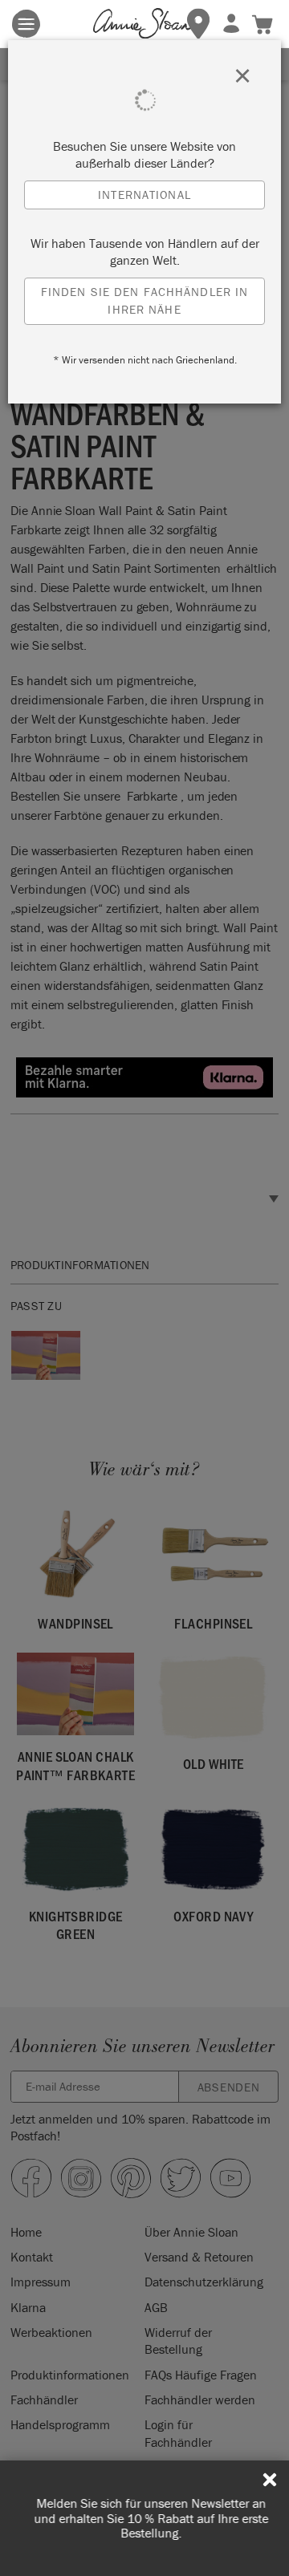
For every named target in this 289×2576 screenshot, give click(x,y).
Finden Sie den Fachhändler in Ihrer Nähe (145, 301)
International (144, 195)
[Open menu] (26, 24)
